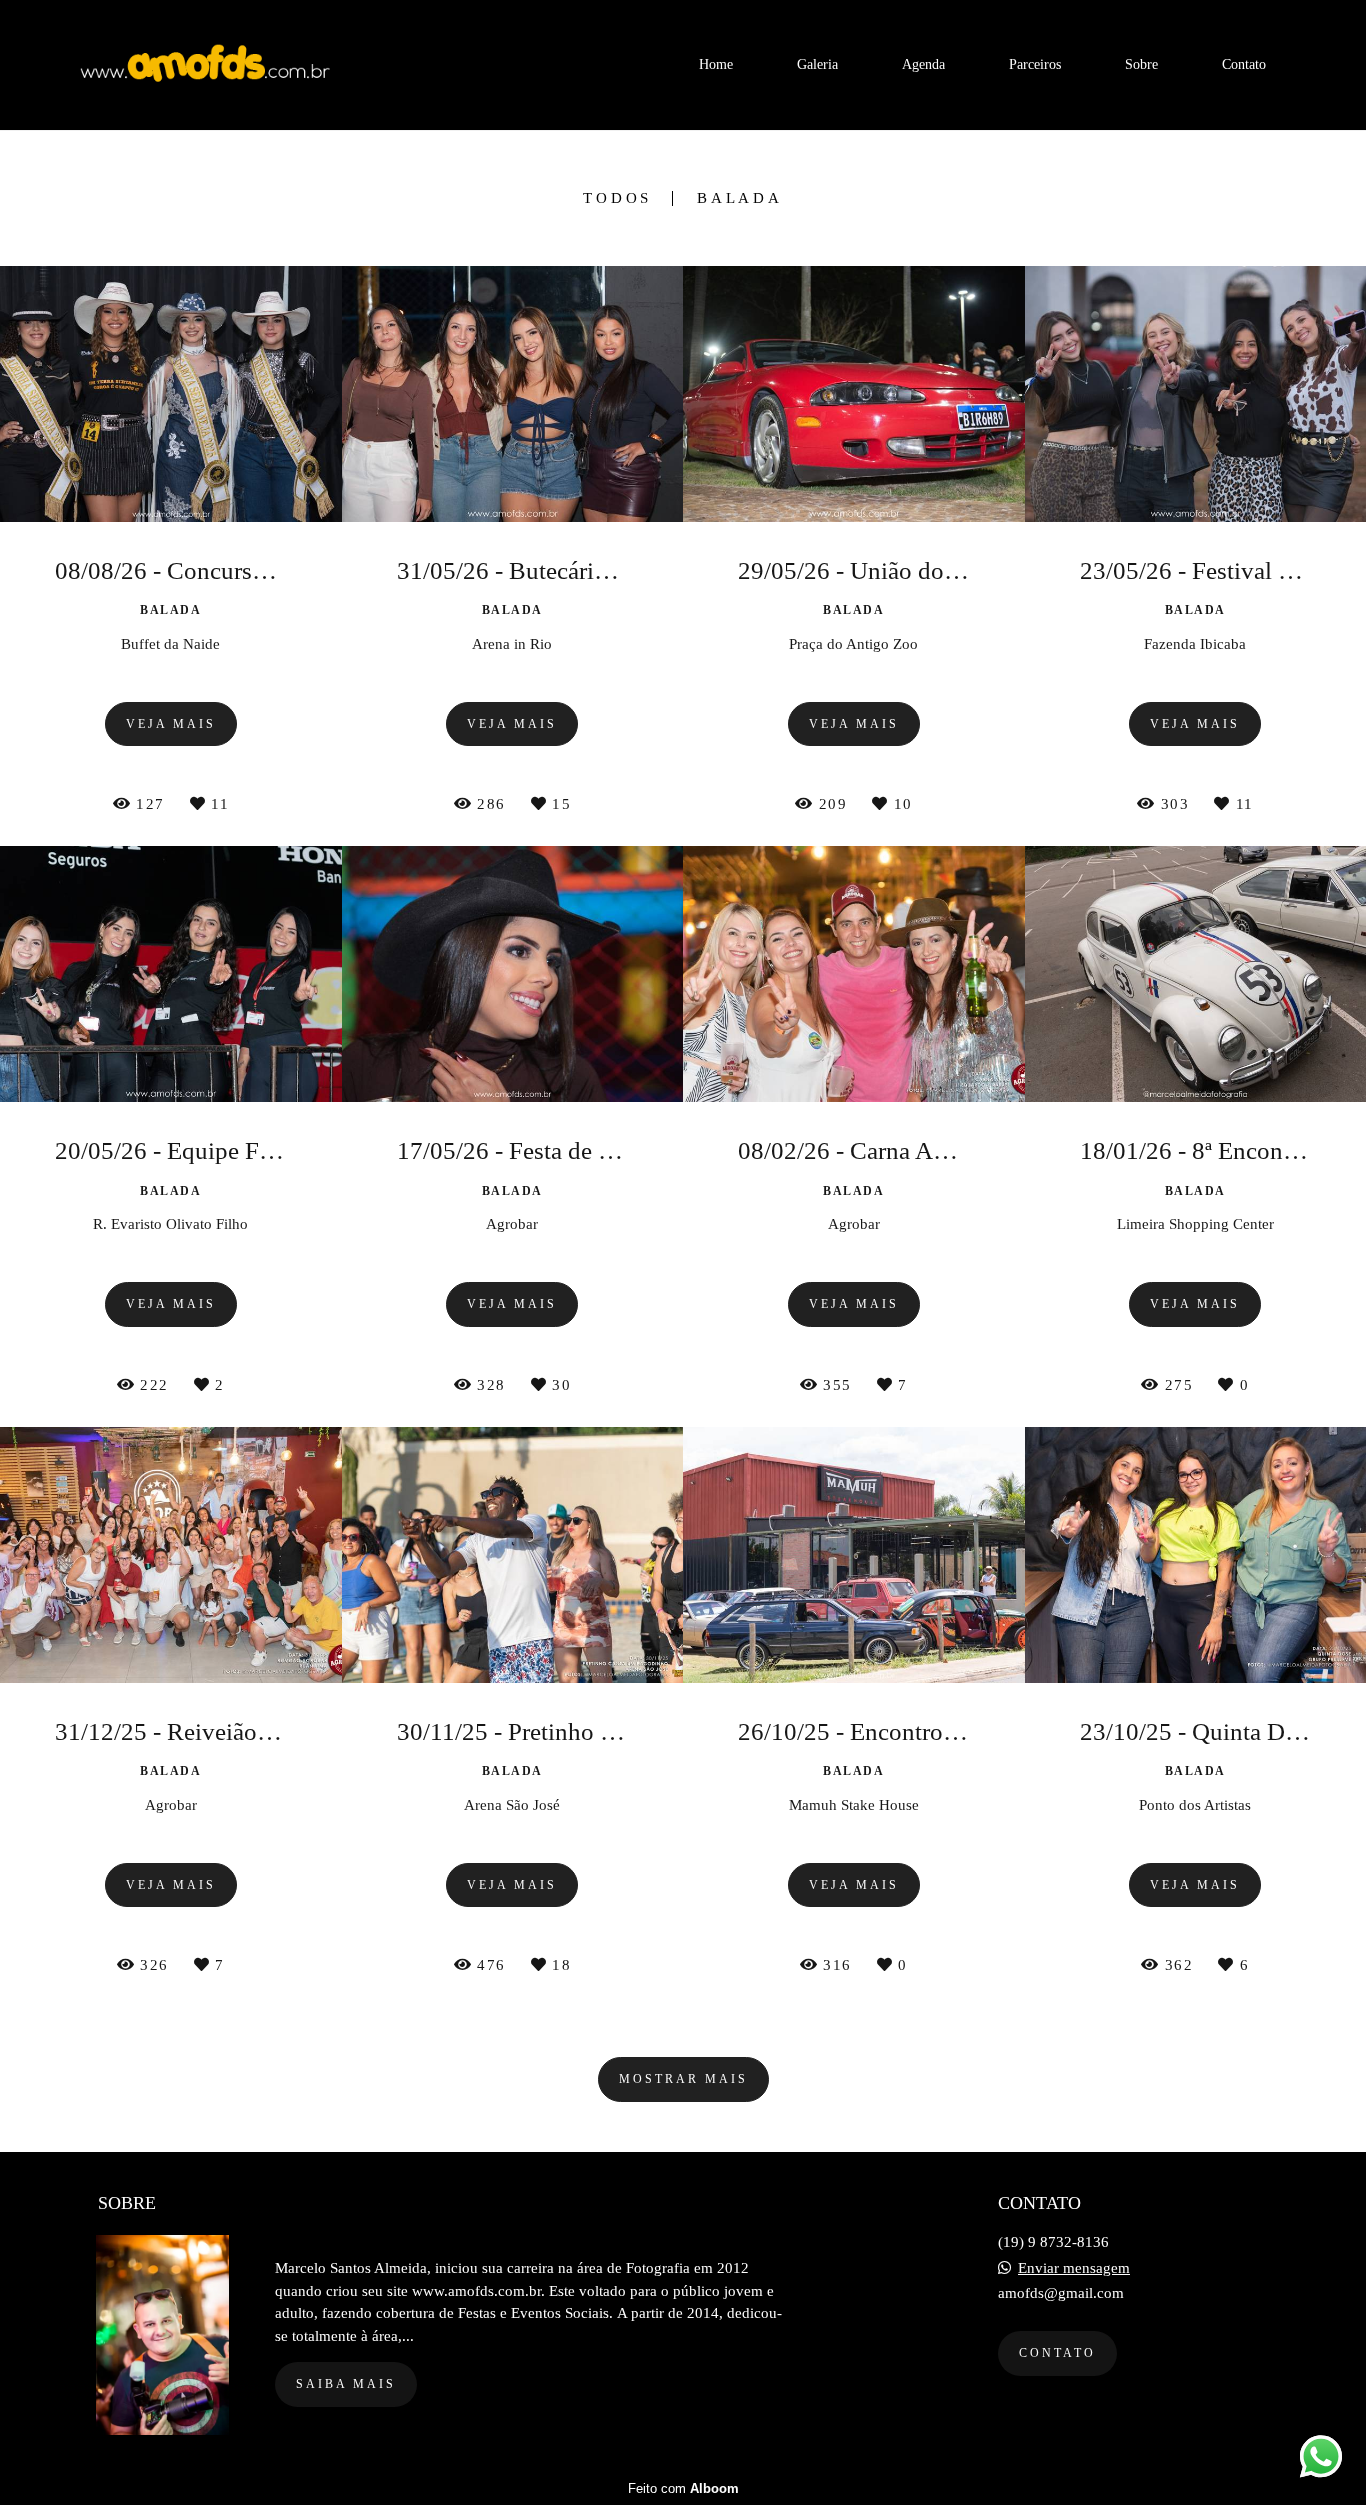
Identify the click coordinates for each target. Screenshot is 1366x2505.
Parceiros (1035, 64)
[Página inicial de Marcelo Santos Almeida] (211, 65)
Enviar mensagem (1074, 2268)
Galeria (817, 64)
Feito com (683, 2488)
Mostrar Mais (683, 2079)
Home (716, 64)
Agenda (923, 64)
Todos (617, 198)
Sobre (1141, 64)
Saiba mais (346, 2384)
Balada (740, 198)
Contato (1244, 64)
